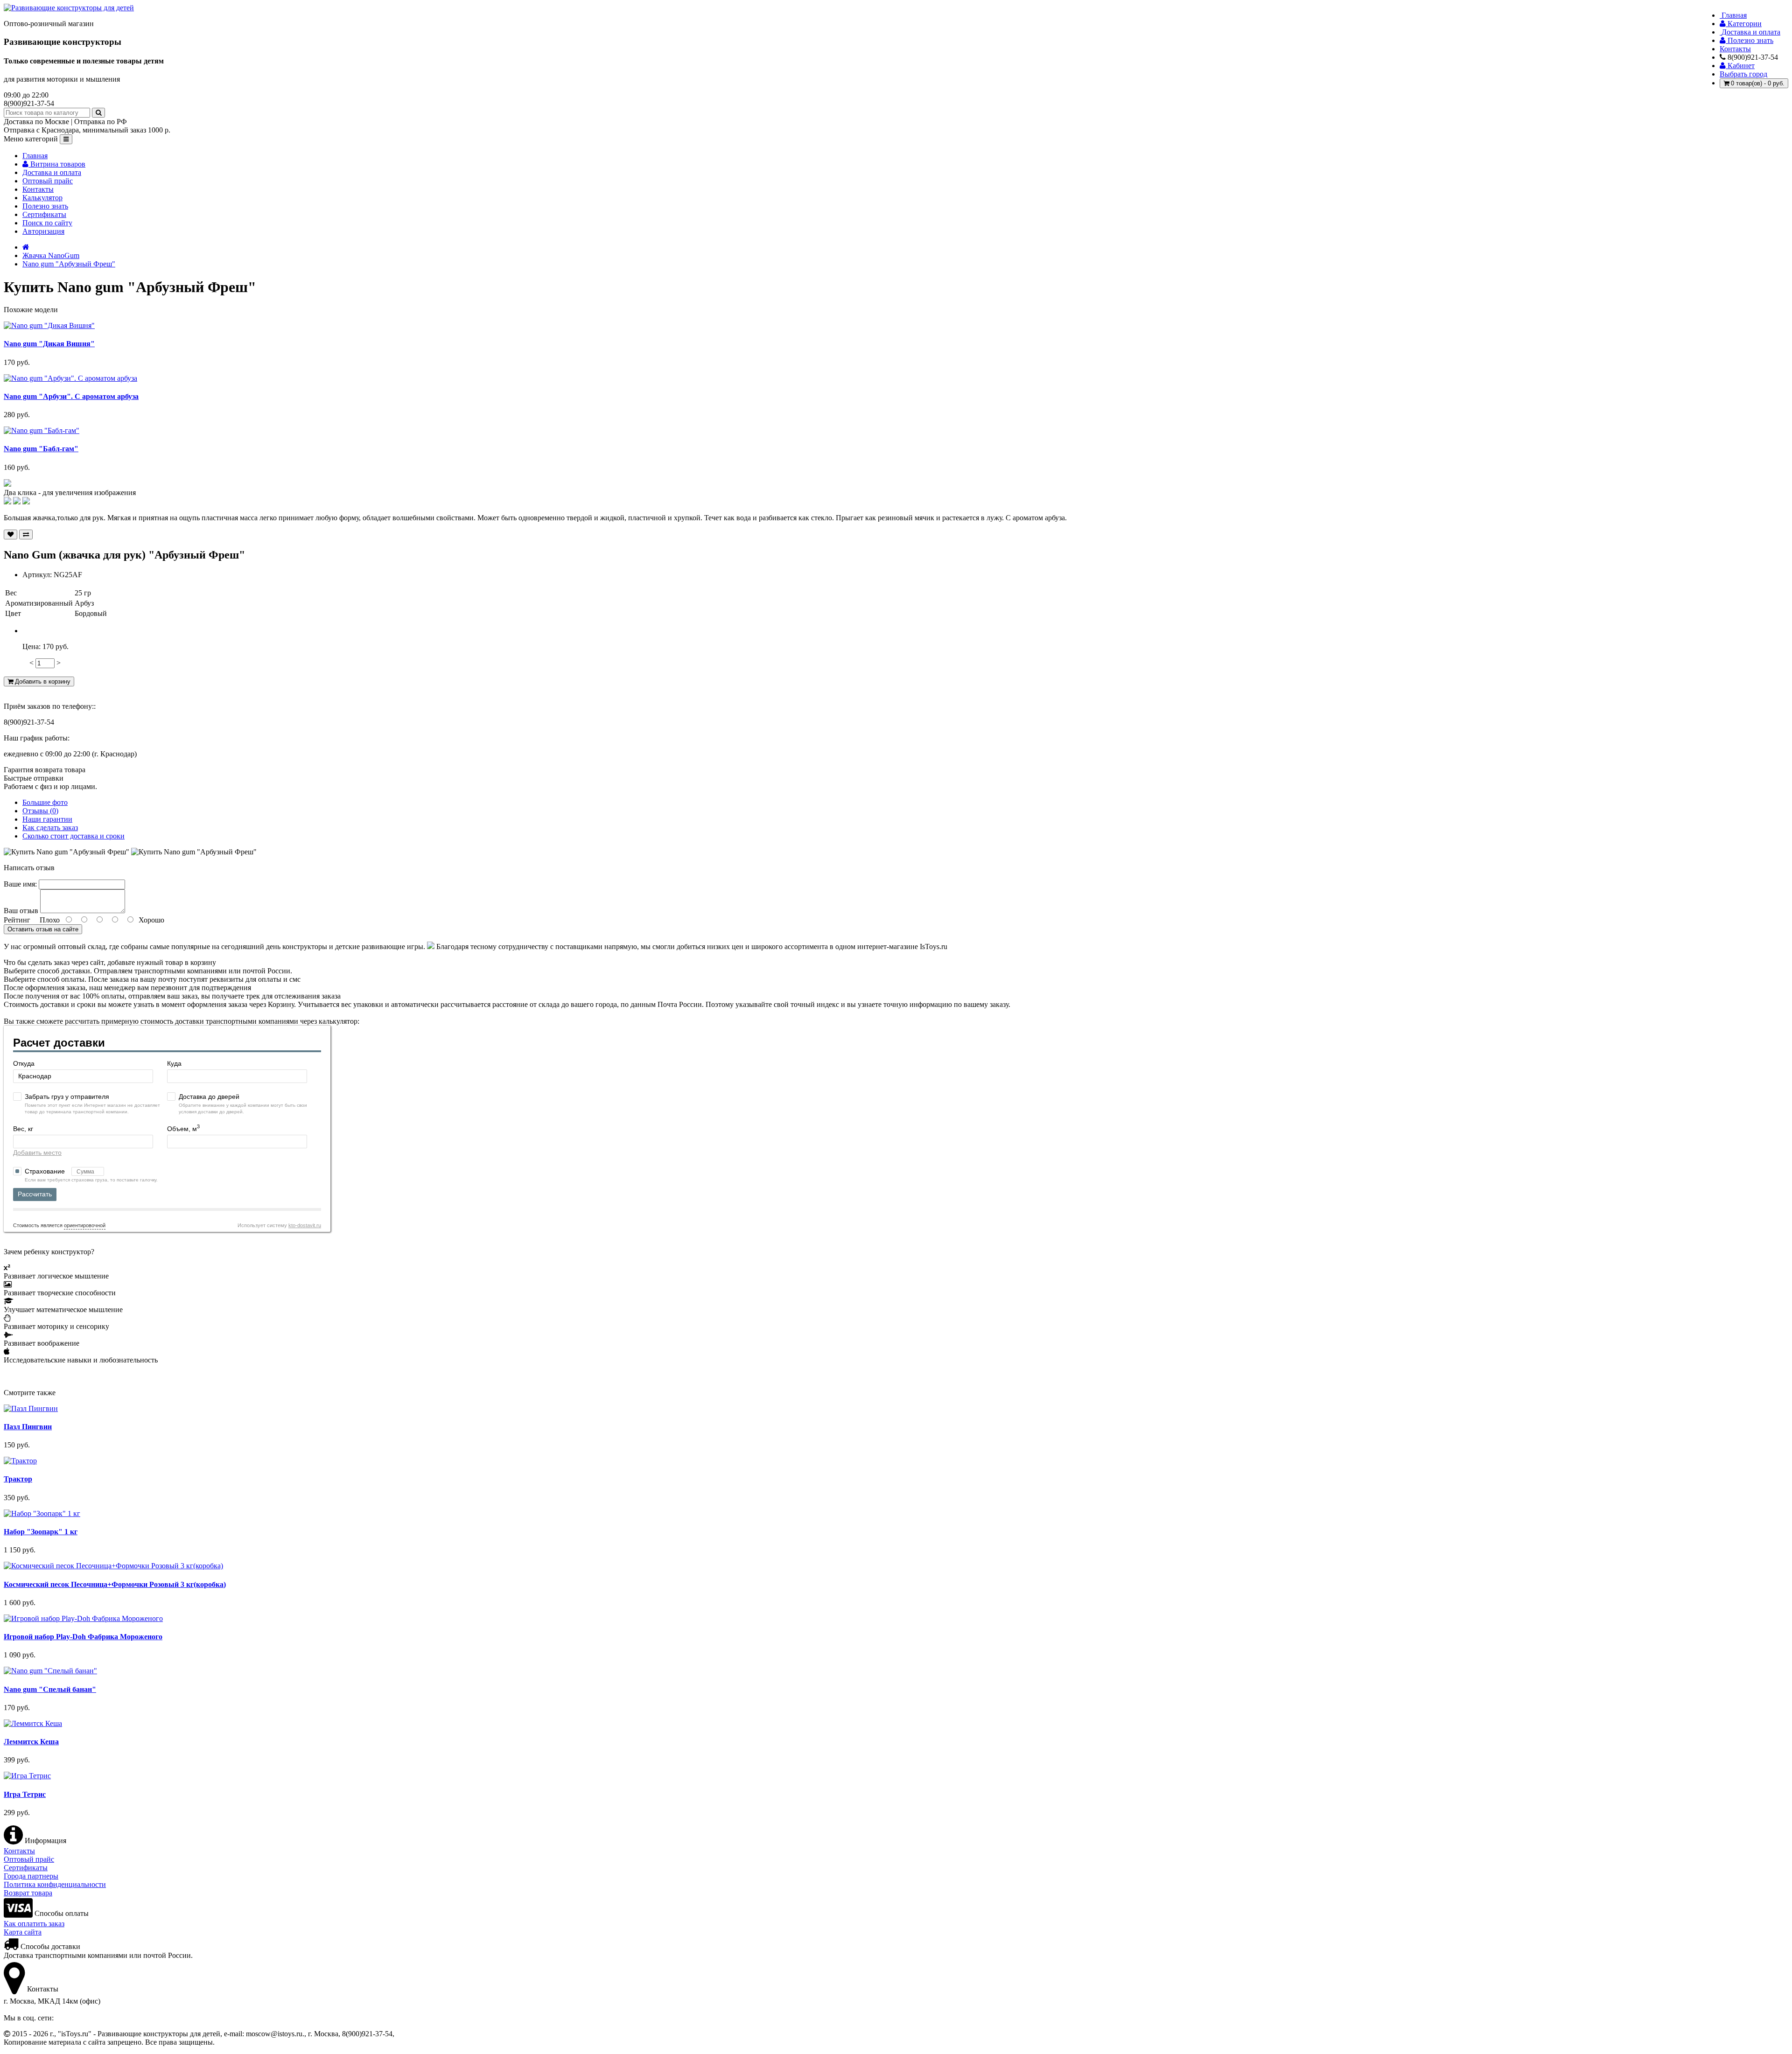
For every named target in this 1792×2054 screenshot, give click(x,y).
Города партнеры (31, 1876)
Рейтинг (17, 920)
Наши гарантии (47, 819)
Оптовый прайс (48, 181)
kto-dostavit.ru (305, 1225)
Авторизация (43, 231)
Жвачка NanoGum (51, 255)
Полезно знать (45, 206)
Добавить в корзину (42, 681)
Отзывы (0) (40, 811)
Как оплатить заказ (34, 1924)
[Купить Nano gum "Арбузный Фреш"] (7, 484)
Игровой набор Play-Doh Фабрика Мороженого (83, 1637)
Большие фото (45, 802)
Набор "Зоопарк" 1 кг (41, 1532)
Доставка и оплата (52, 172)
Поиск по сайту (47, 223)
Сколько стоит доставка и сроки (73, 836)
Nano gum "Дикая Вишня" (49, 344)
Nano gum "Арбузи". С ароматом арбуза (71, 396)
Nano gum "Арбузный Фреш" (69, 264)
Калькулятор (42, 198)
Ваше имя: (20, 884)
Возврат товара (28, 1893)
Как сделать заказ (50, 828)
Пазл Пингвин (28, 1427)
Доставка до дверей (209, 1097)
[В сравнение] (26, 534)
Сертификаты (44, 214)
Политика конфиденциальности (55, 1884)
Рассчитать (35, 1194)
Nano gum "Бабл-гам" (41, 449)
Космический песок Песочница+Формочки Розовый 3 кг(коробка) (115, 1584)
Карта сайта (23, 1932)
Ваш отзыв (21, 911)
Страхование (46, 1171)
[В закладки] (10, 534)
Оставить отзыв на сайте (43, 929)
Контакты (38, 189)
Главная (35, 156)
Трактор (18, 1479)
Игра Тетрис (25, 1794)
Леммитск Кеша (31, 1742)
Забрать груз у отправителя (67, 1097)
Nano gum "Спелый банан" (50, 1689)
